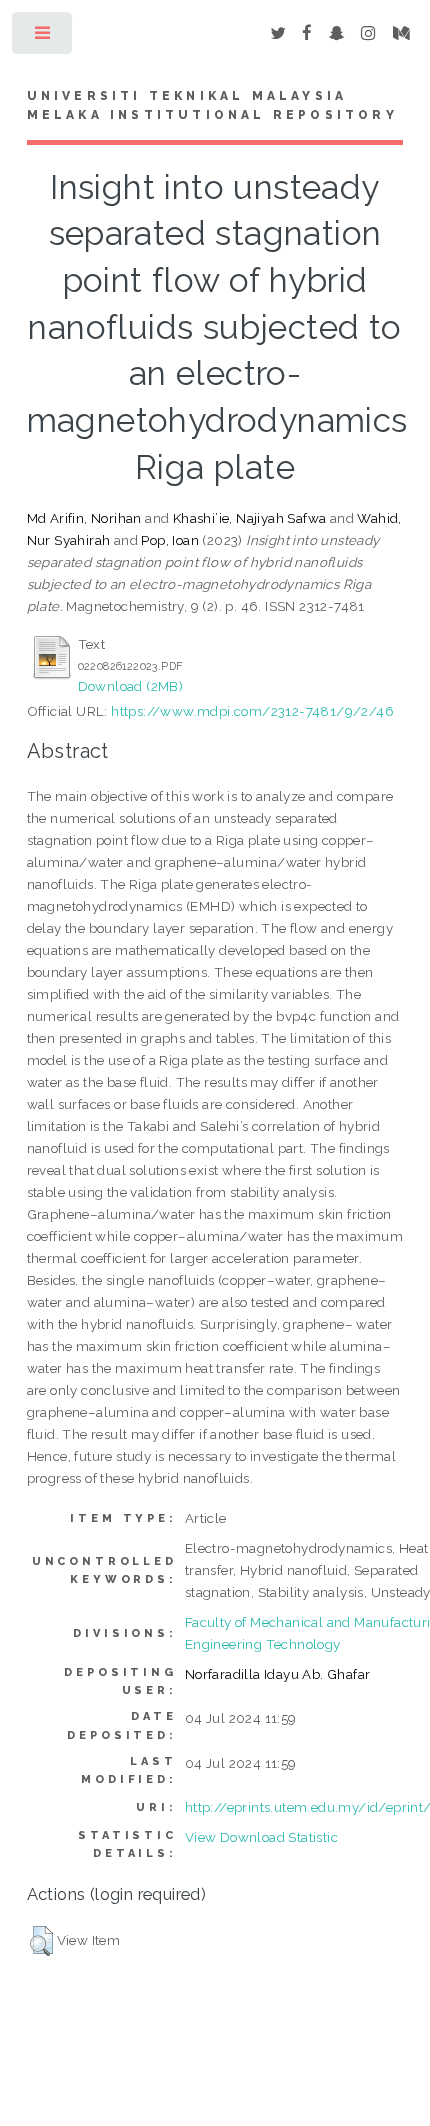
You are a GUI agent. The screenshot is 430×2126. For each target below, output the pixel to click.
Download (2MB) (131, 686)
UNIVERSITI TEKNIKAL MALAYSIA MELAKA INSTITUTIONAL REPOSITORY (212, 106)
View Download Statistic (261, 1837)
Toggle (43, 37)
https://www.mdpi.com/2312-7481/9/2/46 (252, 711)
